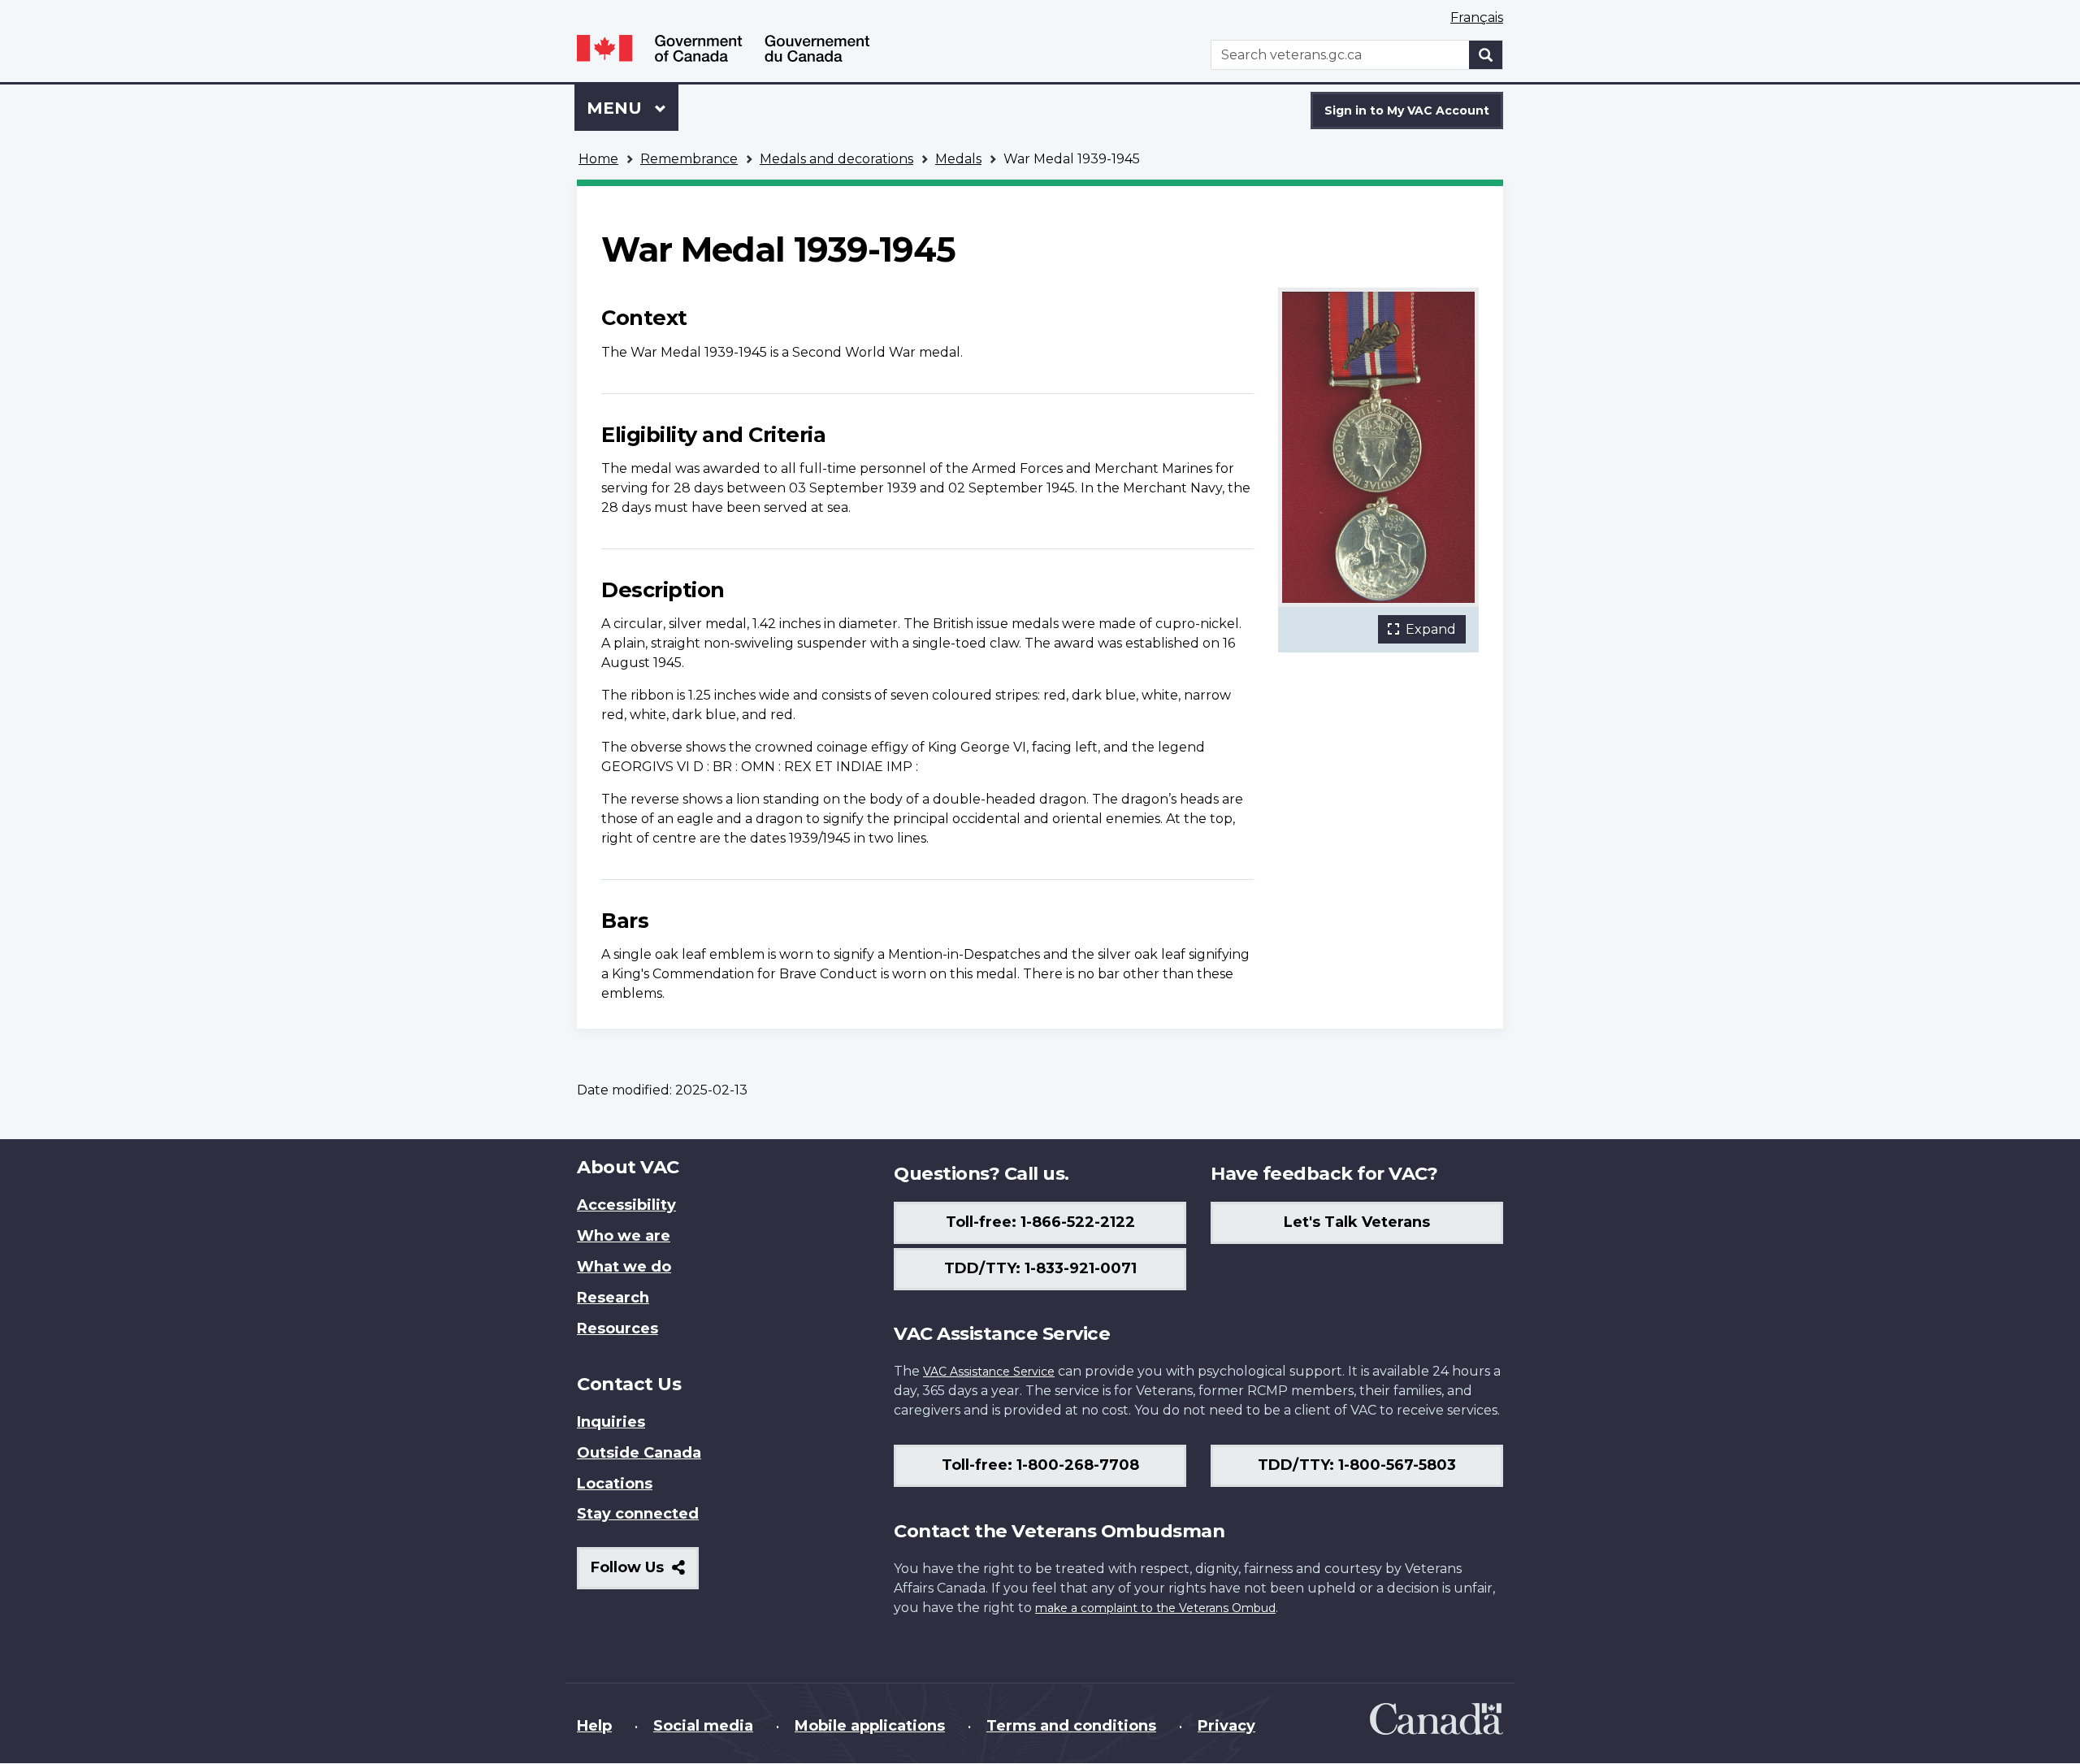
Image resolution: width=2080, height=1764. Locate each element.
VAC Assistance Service (989, 1372)
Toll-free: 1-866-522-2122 (1040, 1222)
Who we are (624, 1236)
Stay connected (638, 1514)
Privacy (1226, 1726)
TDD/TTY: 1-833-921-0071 (1040, 1268)
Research (613, 1298)
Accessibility (626, 1205)
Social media (703, 1726)
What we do (624, 1267)
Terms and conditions (1071, 1726)
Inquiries (611, 1422)
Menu (617, 108)
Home (598, 159)
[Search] (1486, 55)
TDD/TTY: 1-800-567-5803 (1357, 1465)
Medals (958, 159)
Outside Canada (639, 1453)
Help (594, 1726)
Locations (615, 1484)
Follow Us (645, 1573)
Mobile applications (870, 1726)
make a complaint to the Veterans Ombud (1155, 1608)
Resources (617, 1328)
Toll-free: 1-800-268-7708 (1040, 1465)
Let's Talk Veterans (1357, 1222)
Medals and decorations (836, 159)
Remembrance (689, 159)
